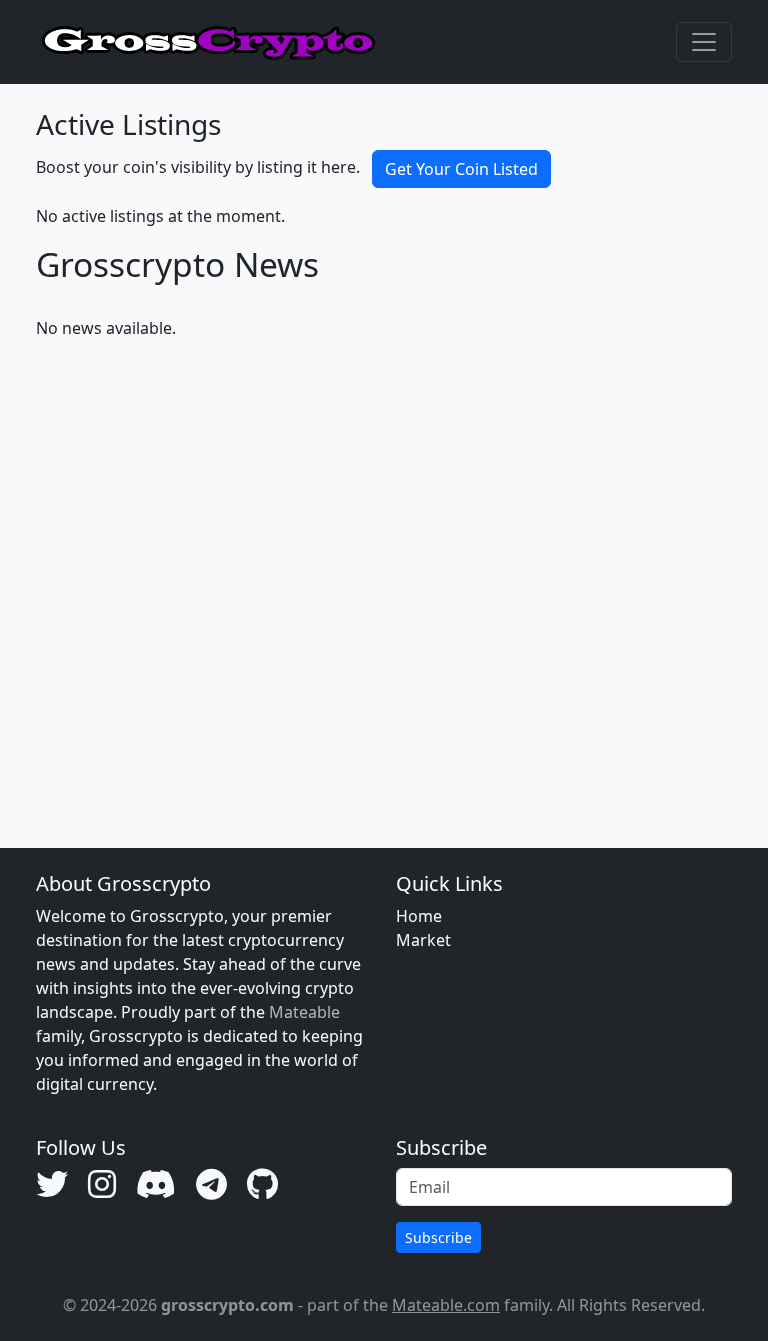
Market (423, 940)
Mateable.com (446, 1305)
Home (419, 916)
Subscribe (438, 1237)
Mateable (304, 1012)
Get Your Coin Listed (461, 169)
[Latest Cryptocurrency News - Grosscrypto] (209, 42)
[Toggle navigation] (704, 42)
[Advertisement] (384, 570)
